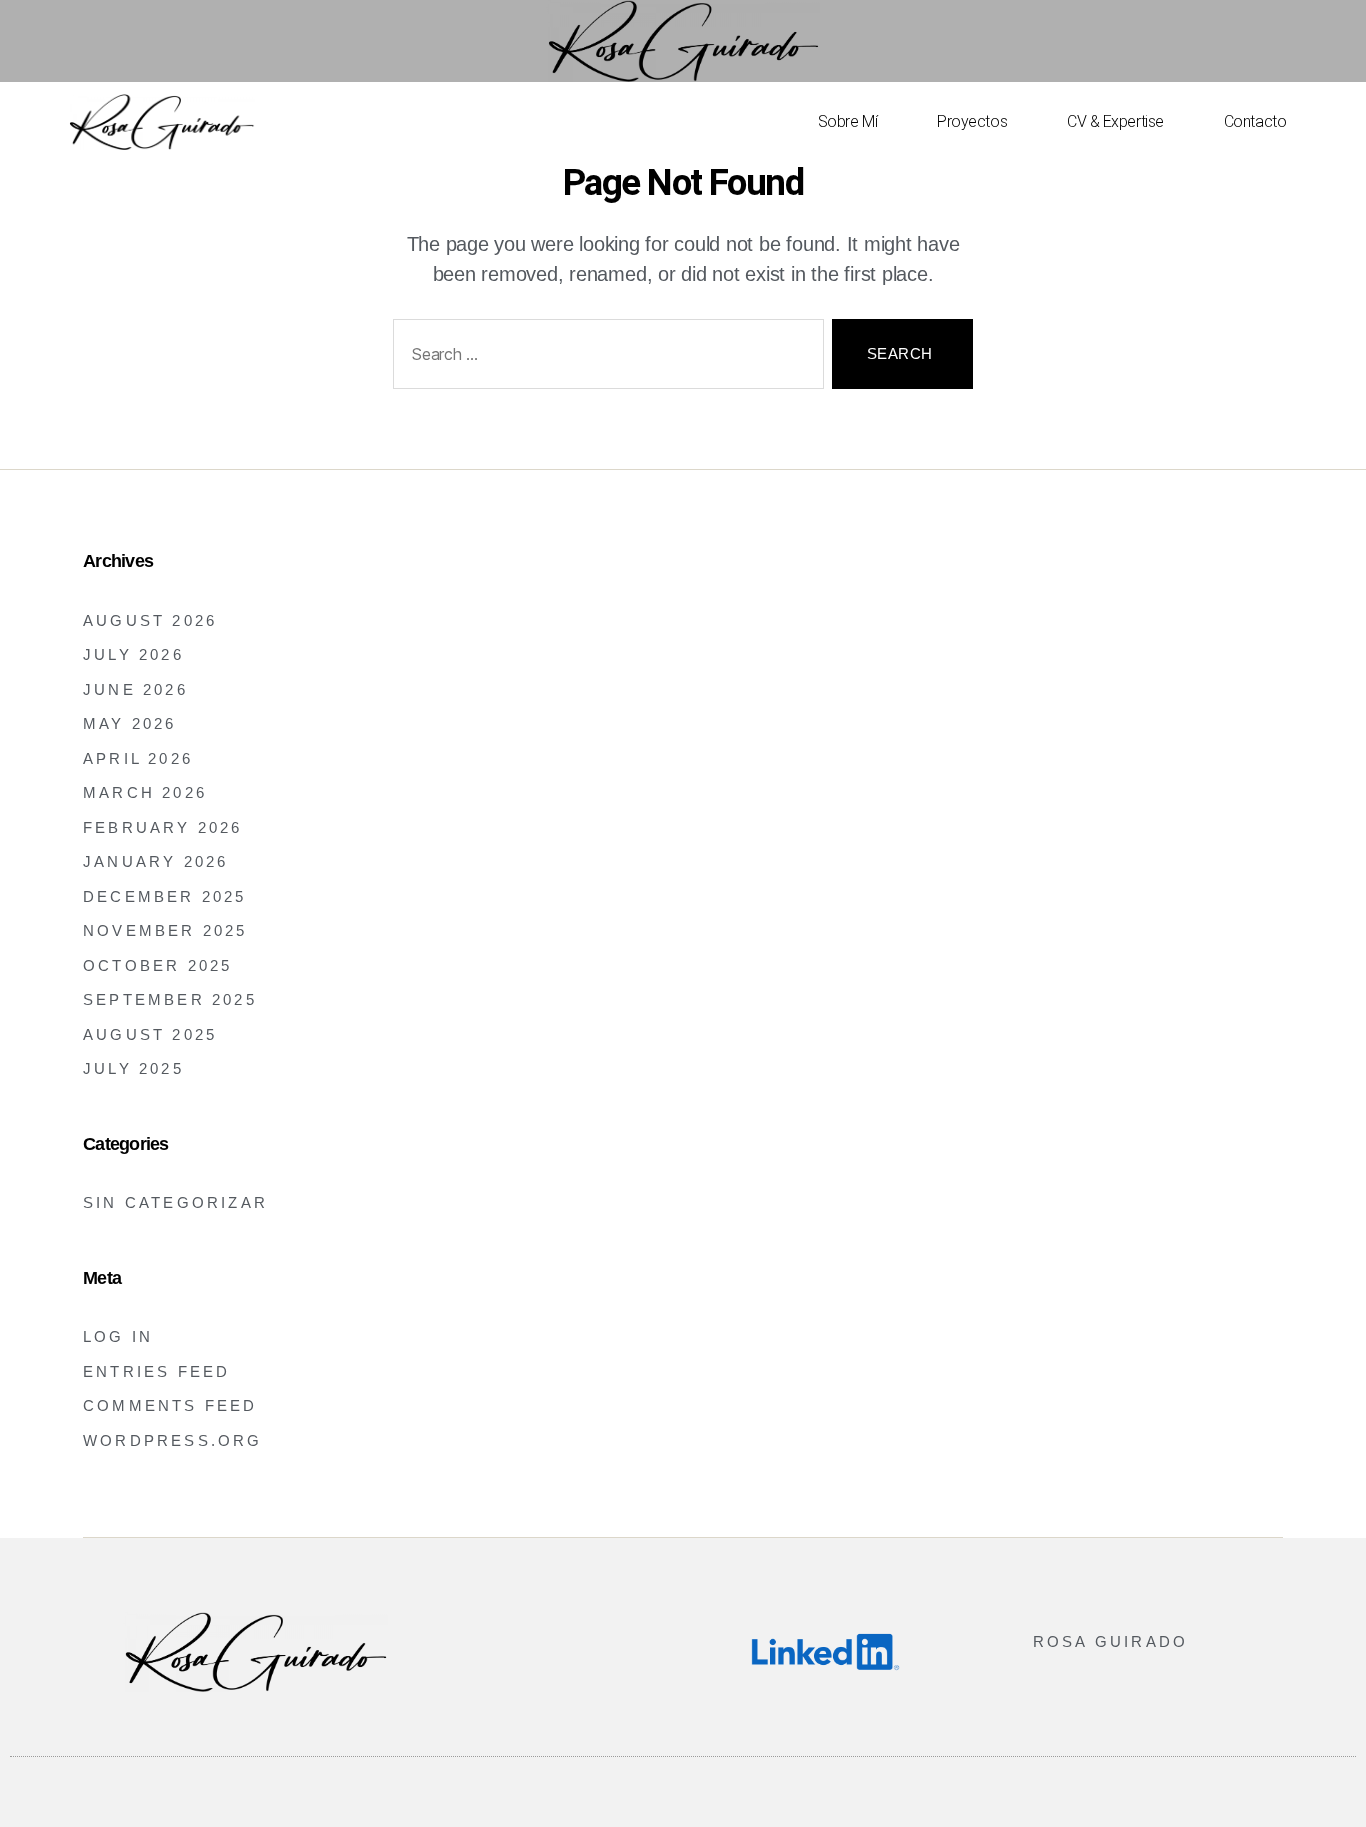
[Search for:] (604, 358)
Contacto (1255, 121)
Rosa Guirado (1110, 1641)
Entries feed (156, 1371)
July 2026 (133, 654)
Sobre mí (847, 121)
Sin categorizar (175, 1202)
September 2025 (170, 999)
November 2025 (165, 930)
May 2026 (130, 723)
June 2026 (135, 689)
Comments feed (170, 1405)
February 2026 (163, 827)
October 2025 (157, 965)
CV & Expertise (1115, 121)
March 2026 (145, 792)
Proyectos (972, 121)
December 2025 (165, 896)
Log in (118, 1336)
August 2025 (150, 1034)
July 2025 (133, 1068)
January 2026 (155, 861)
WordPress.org (173, 1440)
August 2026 (150, 620)
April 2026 (138, 758)
